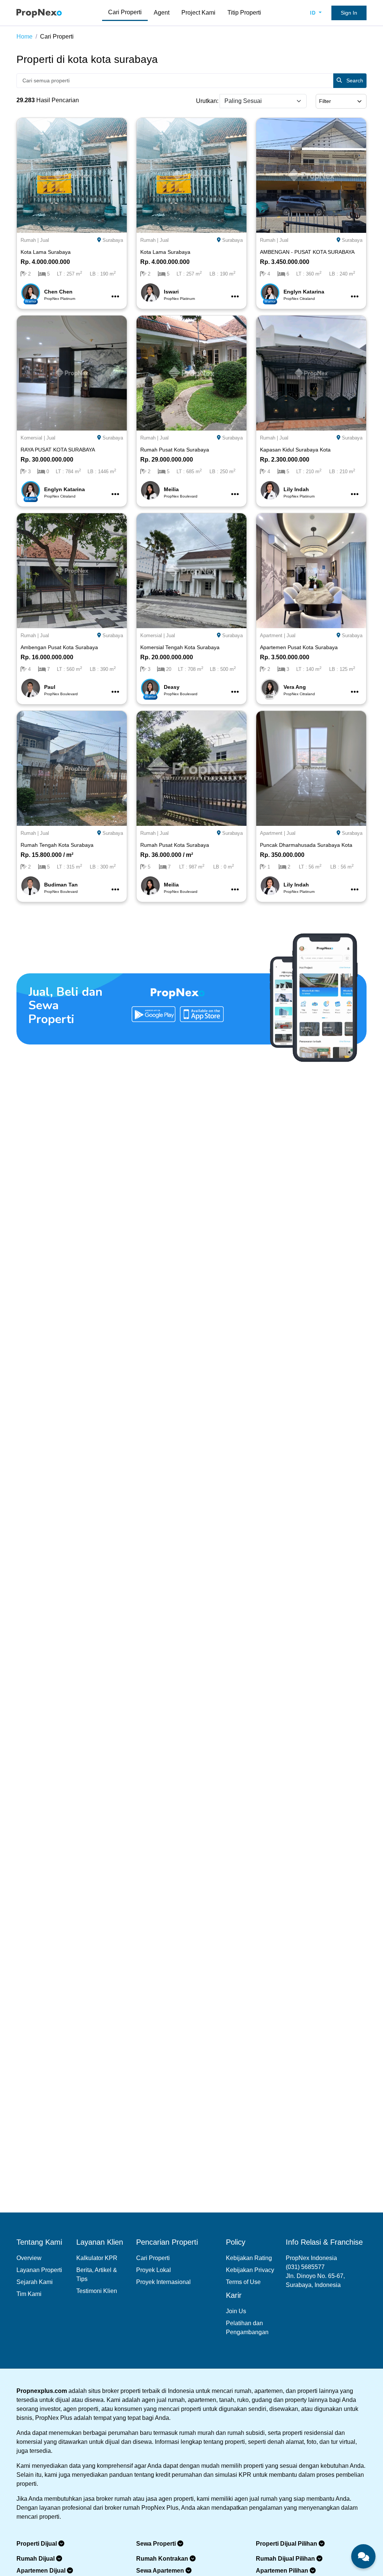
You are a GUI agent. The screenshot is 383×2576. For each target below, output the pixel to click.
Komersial (31, 438)
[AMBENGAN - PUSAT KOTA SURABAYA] (311, 175)
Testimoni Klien (97, 2291)
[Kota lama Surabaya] (72, 175)
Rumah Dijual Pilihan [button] (286, 2559)
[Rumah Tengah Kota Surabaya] (72, 768)
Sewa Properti (157, 2544)
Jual (45, 240)
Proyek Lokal (154, 2270)
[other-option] (115, 297)
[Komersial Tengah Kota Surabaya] (191, 570)
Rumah (28, 240)
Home (24, 37)
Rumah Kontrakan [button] (163, 2559)
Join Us (236, 2311)
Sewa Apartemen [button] (161, 2571)
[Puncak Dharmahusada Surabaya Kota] (311, 768)
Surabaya (113, 240)
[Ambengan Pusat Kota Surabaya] (72, 570)
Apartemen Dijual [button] (42, 2571)
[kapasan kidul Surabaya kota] (311, 372)
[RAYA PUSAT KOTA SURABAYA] (72, 372)
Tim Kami (29, 2294)
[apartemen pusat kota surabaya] (311, 570)
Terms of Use (243, 2282)
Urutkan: (207, 101)
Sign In (349, 13)
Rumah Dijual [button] (36, 2559)
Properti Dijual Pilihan (287, 2544)
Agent (162, 13)
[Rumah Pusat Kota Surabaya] (191, 372)
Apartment (271, 635)
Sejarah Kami (35, 2282)
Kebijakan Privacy (250, 2270)
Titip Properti (244, 13)
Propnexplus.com (42, 2391)
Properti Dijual (37, 2544)
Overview (29, 2258)
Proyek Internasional (163, 2282)
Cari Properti (125, 12)
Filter (325, 101)
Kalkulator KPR (97, 2258)
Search (354, 80)
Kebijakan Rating (249, 2258)
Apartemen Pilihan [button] (283, 2571)
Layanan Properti (39, 2270)
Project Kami (198, 13)
